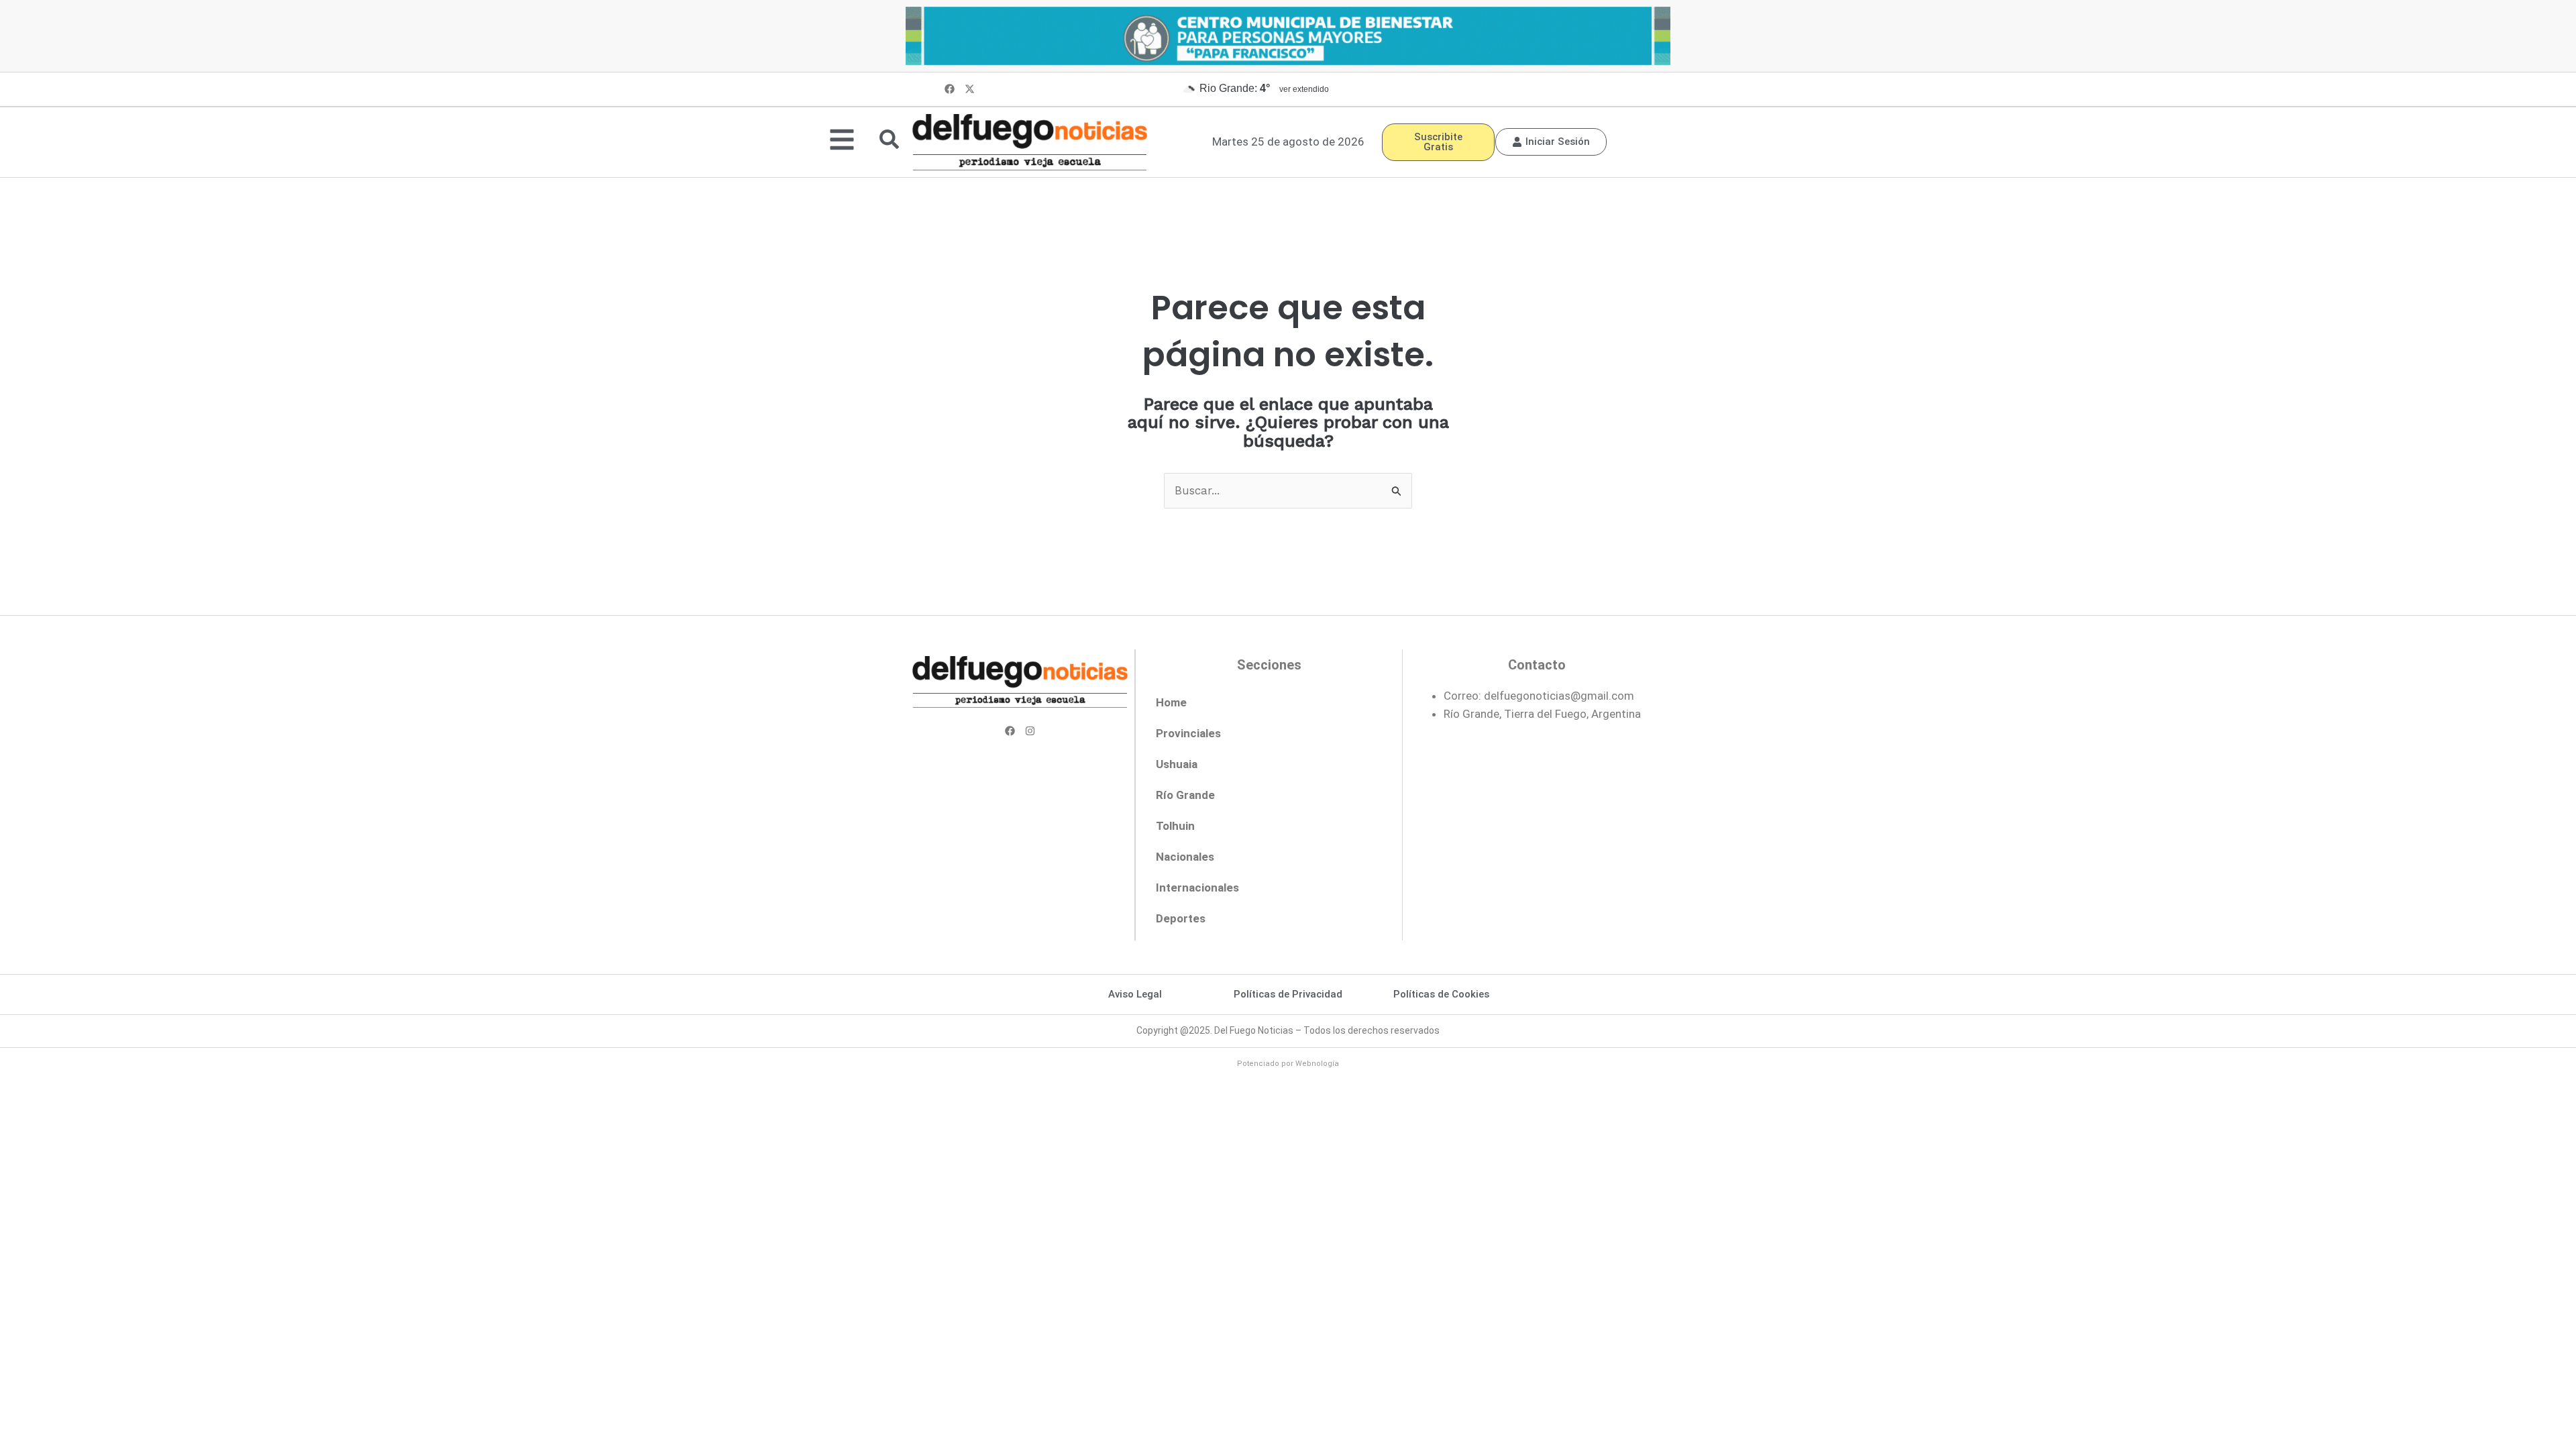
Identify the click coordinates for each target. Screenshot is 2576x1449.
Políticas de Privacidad (1288, 994)
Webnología (1317, 1064)
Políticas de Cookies (1441, 994)
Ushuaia (1177, 764)
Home (1171, 702)
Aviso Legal (1135, 994)
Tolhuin (1175, 826)
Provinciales (1188, 733)
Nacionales (1185, 857)
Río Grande (1185, 795)
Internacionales (1197, 888)
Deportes (1181, 918)
